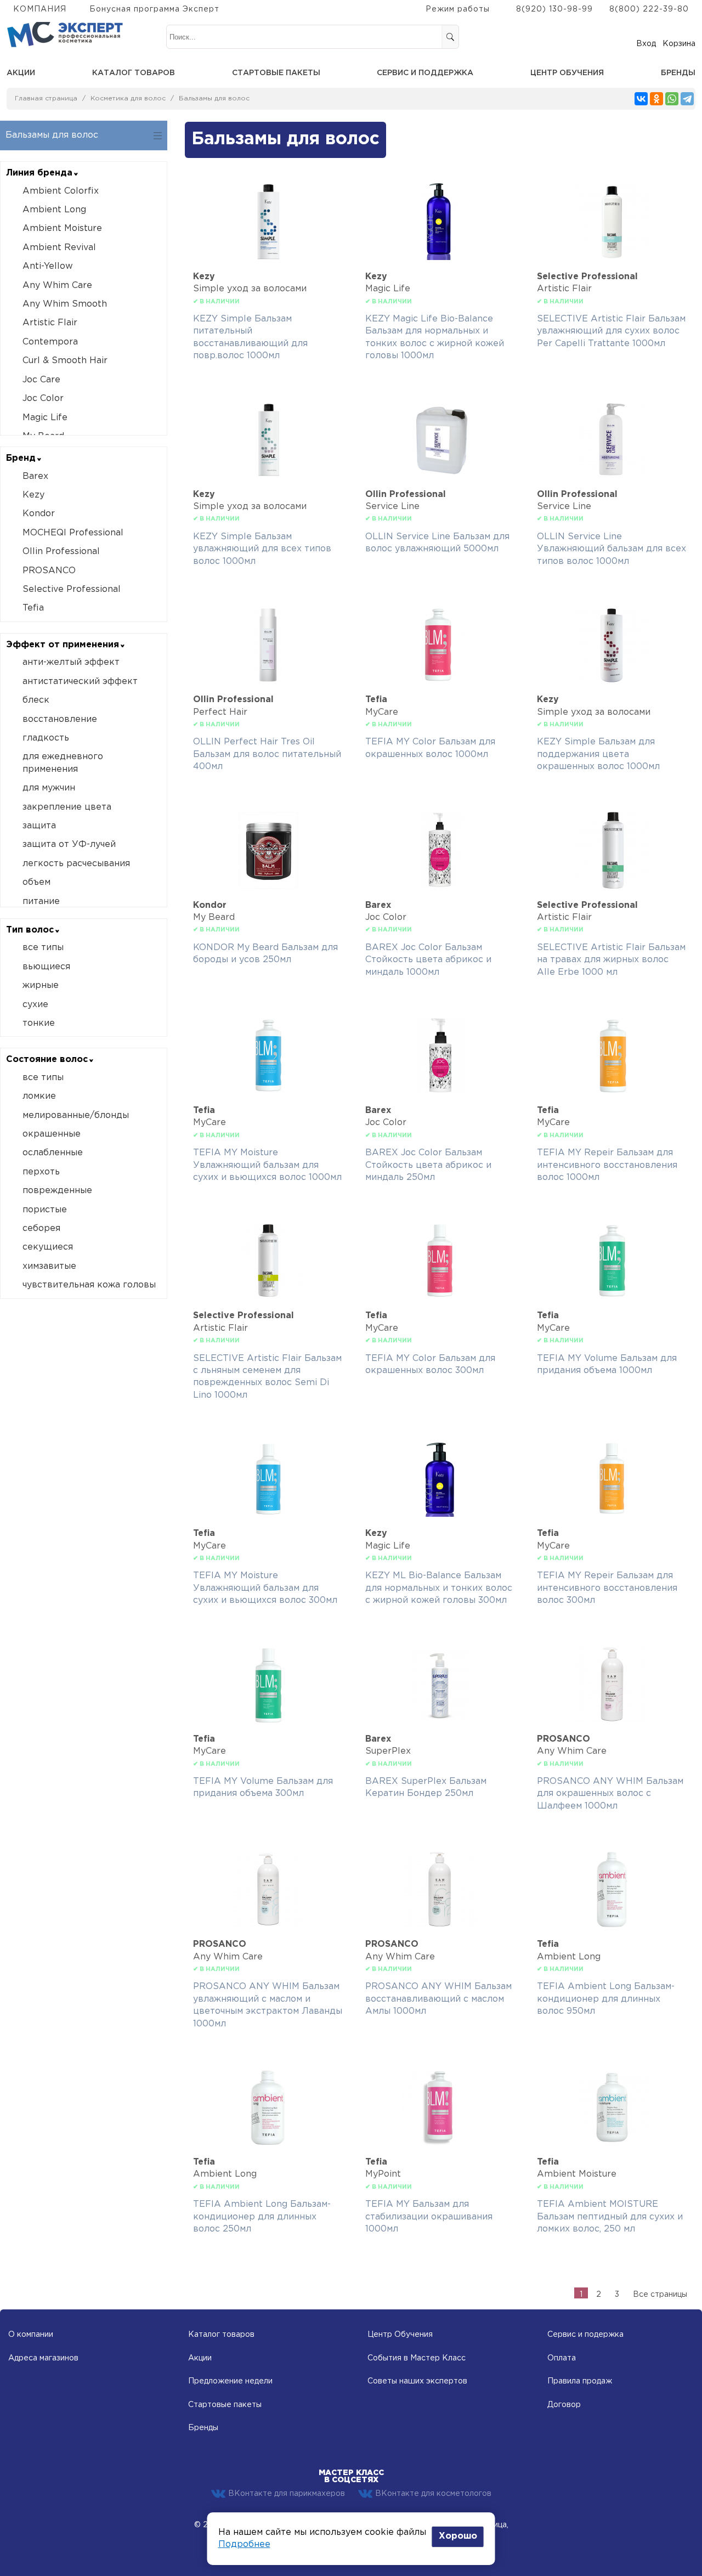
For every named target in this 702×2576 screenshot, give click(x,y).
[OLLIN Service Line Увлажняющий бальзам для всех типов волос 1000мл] (612, 475)
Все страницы (660, 2295)
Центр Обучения (400, 2335)
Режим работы (458, 9)
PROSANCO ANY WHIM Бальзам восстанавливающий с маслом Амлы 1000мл (438, 1999)
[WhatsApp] (672, 99)
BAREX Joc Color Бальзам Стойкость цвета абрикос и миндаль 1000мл (428, 960)
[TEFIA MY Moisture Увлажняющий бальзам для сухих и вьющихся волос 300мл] (268, 1514)
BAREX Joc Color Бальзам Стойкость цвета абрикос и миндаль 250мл (428, 1165)
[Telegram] (687, 99)
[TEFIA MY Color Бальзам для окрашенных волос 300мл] (440, 1297)
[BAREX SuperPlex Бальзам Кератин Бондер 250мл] (440, 1720)
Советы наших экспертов (417, 2381)
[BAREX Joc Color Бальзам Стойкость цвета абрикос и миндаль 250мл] (440, 1091)
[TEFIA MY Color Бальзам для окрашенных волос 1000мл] (440, 680)
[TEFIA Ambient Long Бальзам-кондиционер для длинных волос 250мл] (268, 2143)
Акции (21, 73)
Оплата (562, 2358)
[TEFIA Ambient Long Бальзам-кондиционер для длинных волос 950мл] (612, 1925)
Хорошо (458, 2536)
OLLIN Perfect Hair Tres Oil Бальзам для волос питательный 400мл (267, 754)
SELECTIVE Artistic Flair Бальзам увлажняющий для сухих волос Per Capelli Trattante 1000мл (611, 331)
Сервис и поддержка (425, 73)
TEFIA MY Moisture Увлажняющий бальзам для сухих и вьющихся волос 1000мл (267, 1165)
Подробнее (244, 2544)
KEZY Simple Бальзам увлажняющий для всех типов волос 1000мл (262, 549)
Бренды (678, 73)
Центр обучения (567, 73)
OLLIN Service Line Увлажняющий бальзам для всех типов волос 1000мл (612, 549)
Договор (564, 2405)
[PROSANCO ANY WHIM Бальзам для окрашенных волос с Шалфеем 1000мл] (612, 1720)
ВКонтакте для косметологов (433, 2494)
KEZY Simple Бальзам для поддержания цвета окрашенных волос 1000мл (598, 754)
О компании (31, 2335)
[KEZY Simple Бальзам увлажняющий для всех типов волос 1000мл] (268, 475)
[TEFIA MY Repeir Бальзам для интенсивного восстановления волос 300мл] (612, 1514)
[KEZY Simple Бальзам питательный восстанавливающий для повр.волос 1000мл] (268, 258)
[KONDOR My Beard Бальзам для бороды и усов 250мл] (268, 886)
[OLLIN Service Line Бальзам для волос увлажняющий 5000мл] (440, 475)
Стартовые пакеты (276, 73)
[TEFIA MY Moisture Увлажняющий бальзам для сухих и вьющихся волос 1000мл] (268, 1091)
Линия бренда (39, 173)
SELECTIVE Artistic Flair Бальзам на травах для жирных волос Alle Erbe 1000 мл (611, 960)
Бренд (21, 458)
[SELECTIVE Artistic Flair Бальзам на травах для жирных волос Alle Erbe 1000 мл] (612, 886)
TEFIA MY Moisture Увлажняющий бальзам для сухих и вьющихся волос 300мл (265, 1588)
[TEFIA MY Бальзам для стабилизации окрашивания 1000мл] (440, 2143)
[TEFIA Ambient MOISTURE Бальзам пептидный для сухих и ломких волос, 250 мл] (612, 2143)
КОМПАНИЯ (40, 9)
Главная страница (46, 98)
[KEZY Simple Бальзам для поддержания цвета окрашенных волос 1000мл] (612, 680)
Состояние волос (47, 1060)
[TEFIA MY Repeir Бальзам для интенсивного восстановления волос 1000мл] (612, 1091)
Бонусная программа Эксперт (154, 9)
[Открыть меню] (158, 136)
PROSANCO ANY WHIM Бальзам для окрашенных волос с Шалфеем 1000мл (610, 1794)
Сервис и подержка (585, 2335)
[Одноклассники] (656, 99)
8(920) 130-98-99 (554, 9)
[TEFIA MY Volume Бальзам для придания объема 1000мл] (612, 1297)
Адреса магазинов (43, 2358)
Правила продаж (580, 2381)
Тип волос (30, 930)
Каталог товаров (134, 73)
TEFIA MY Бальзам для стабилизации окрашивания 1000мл (429, 2217)
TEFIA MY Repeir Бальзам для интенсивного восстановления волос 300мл (607, 1588)
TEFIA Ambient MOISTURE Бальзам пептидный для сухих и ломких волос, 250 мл (610, 2217)
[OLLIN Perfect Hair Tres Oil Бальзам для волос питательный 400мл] (268, 680)
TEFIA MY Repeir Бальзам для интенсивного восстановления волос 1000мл (607, 1165)
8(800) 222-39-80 (649, 9)
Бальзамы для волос (214, 98)
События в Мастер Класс (417, 2358)
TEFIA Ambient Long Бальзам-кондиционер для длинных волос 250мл (262, 2217)
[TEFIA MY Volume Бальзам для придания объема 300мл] (268, 1720)
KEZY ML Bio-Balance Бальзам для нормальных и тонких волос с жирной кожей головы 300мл (439, 1588)
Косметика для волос (128, 98)
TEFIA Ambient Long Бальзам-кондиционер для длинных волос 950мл (606, 1999)
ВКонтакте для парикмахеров (287, 2494)
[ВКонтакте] (641, 99)
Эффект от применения (63, 645)
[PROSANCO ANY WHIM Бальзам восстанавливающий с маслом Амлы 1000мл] (440, 1925)
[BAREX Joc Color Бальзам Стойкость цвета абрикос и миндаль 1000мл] (440, 886)
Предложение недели (230, 2381)
